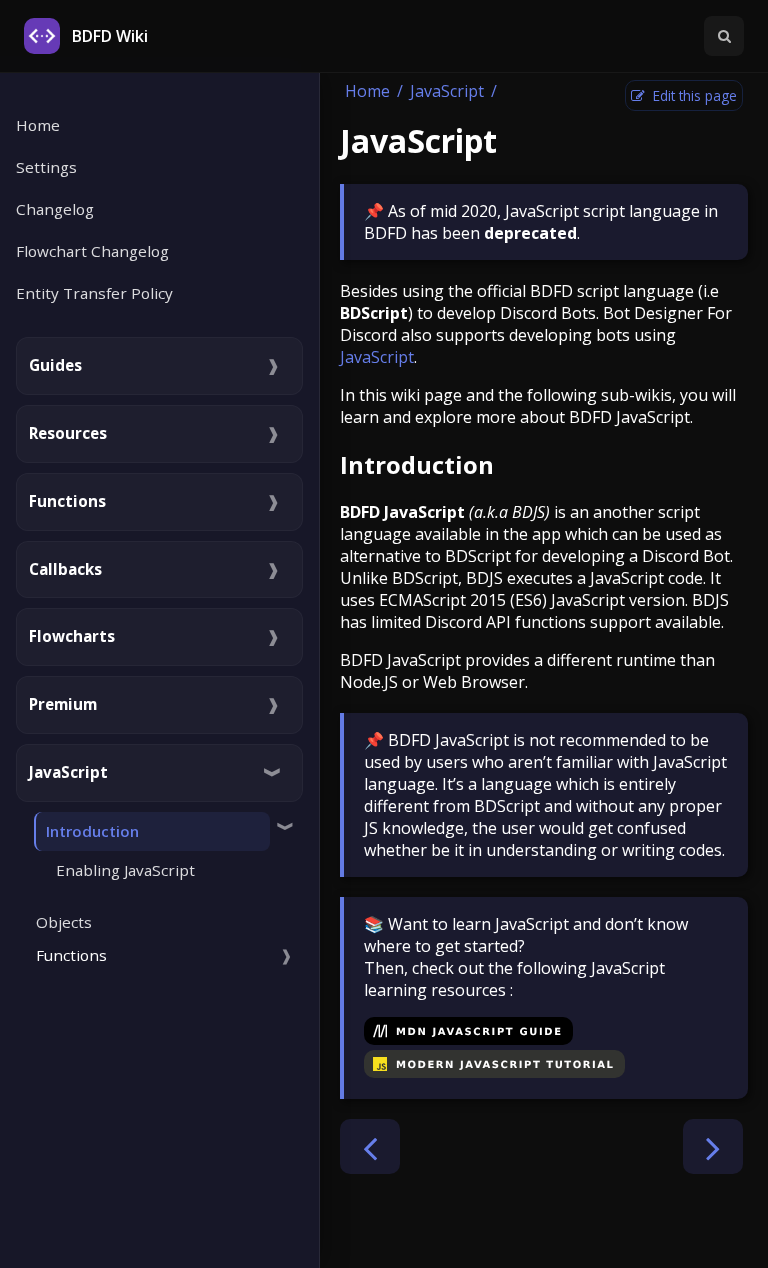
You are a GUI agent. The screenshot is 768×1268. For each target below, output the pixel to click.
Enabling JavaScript (125, 870)
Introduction (417, 464)
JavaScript (447, 91)
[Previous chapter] (370, 1146)
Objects (64, 922)
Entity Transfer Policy (94, 293)
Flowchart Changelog (92, 251)
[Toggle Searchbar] (724, 36)
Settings (46, 167)
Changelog (55, 209)
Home (38, 125)
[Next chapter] (713, 1146)
